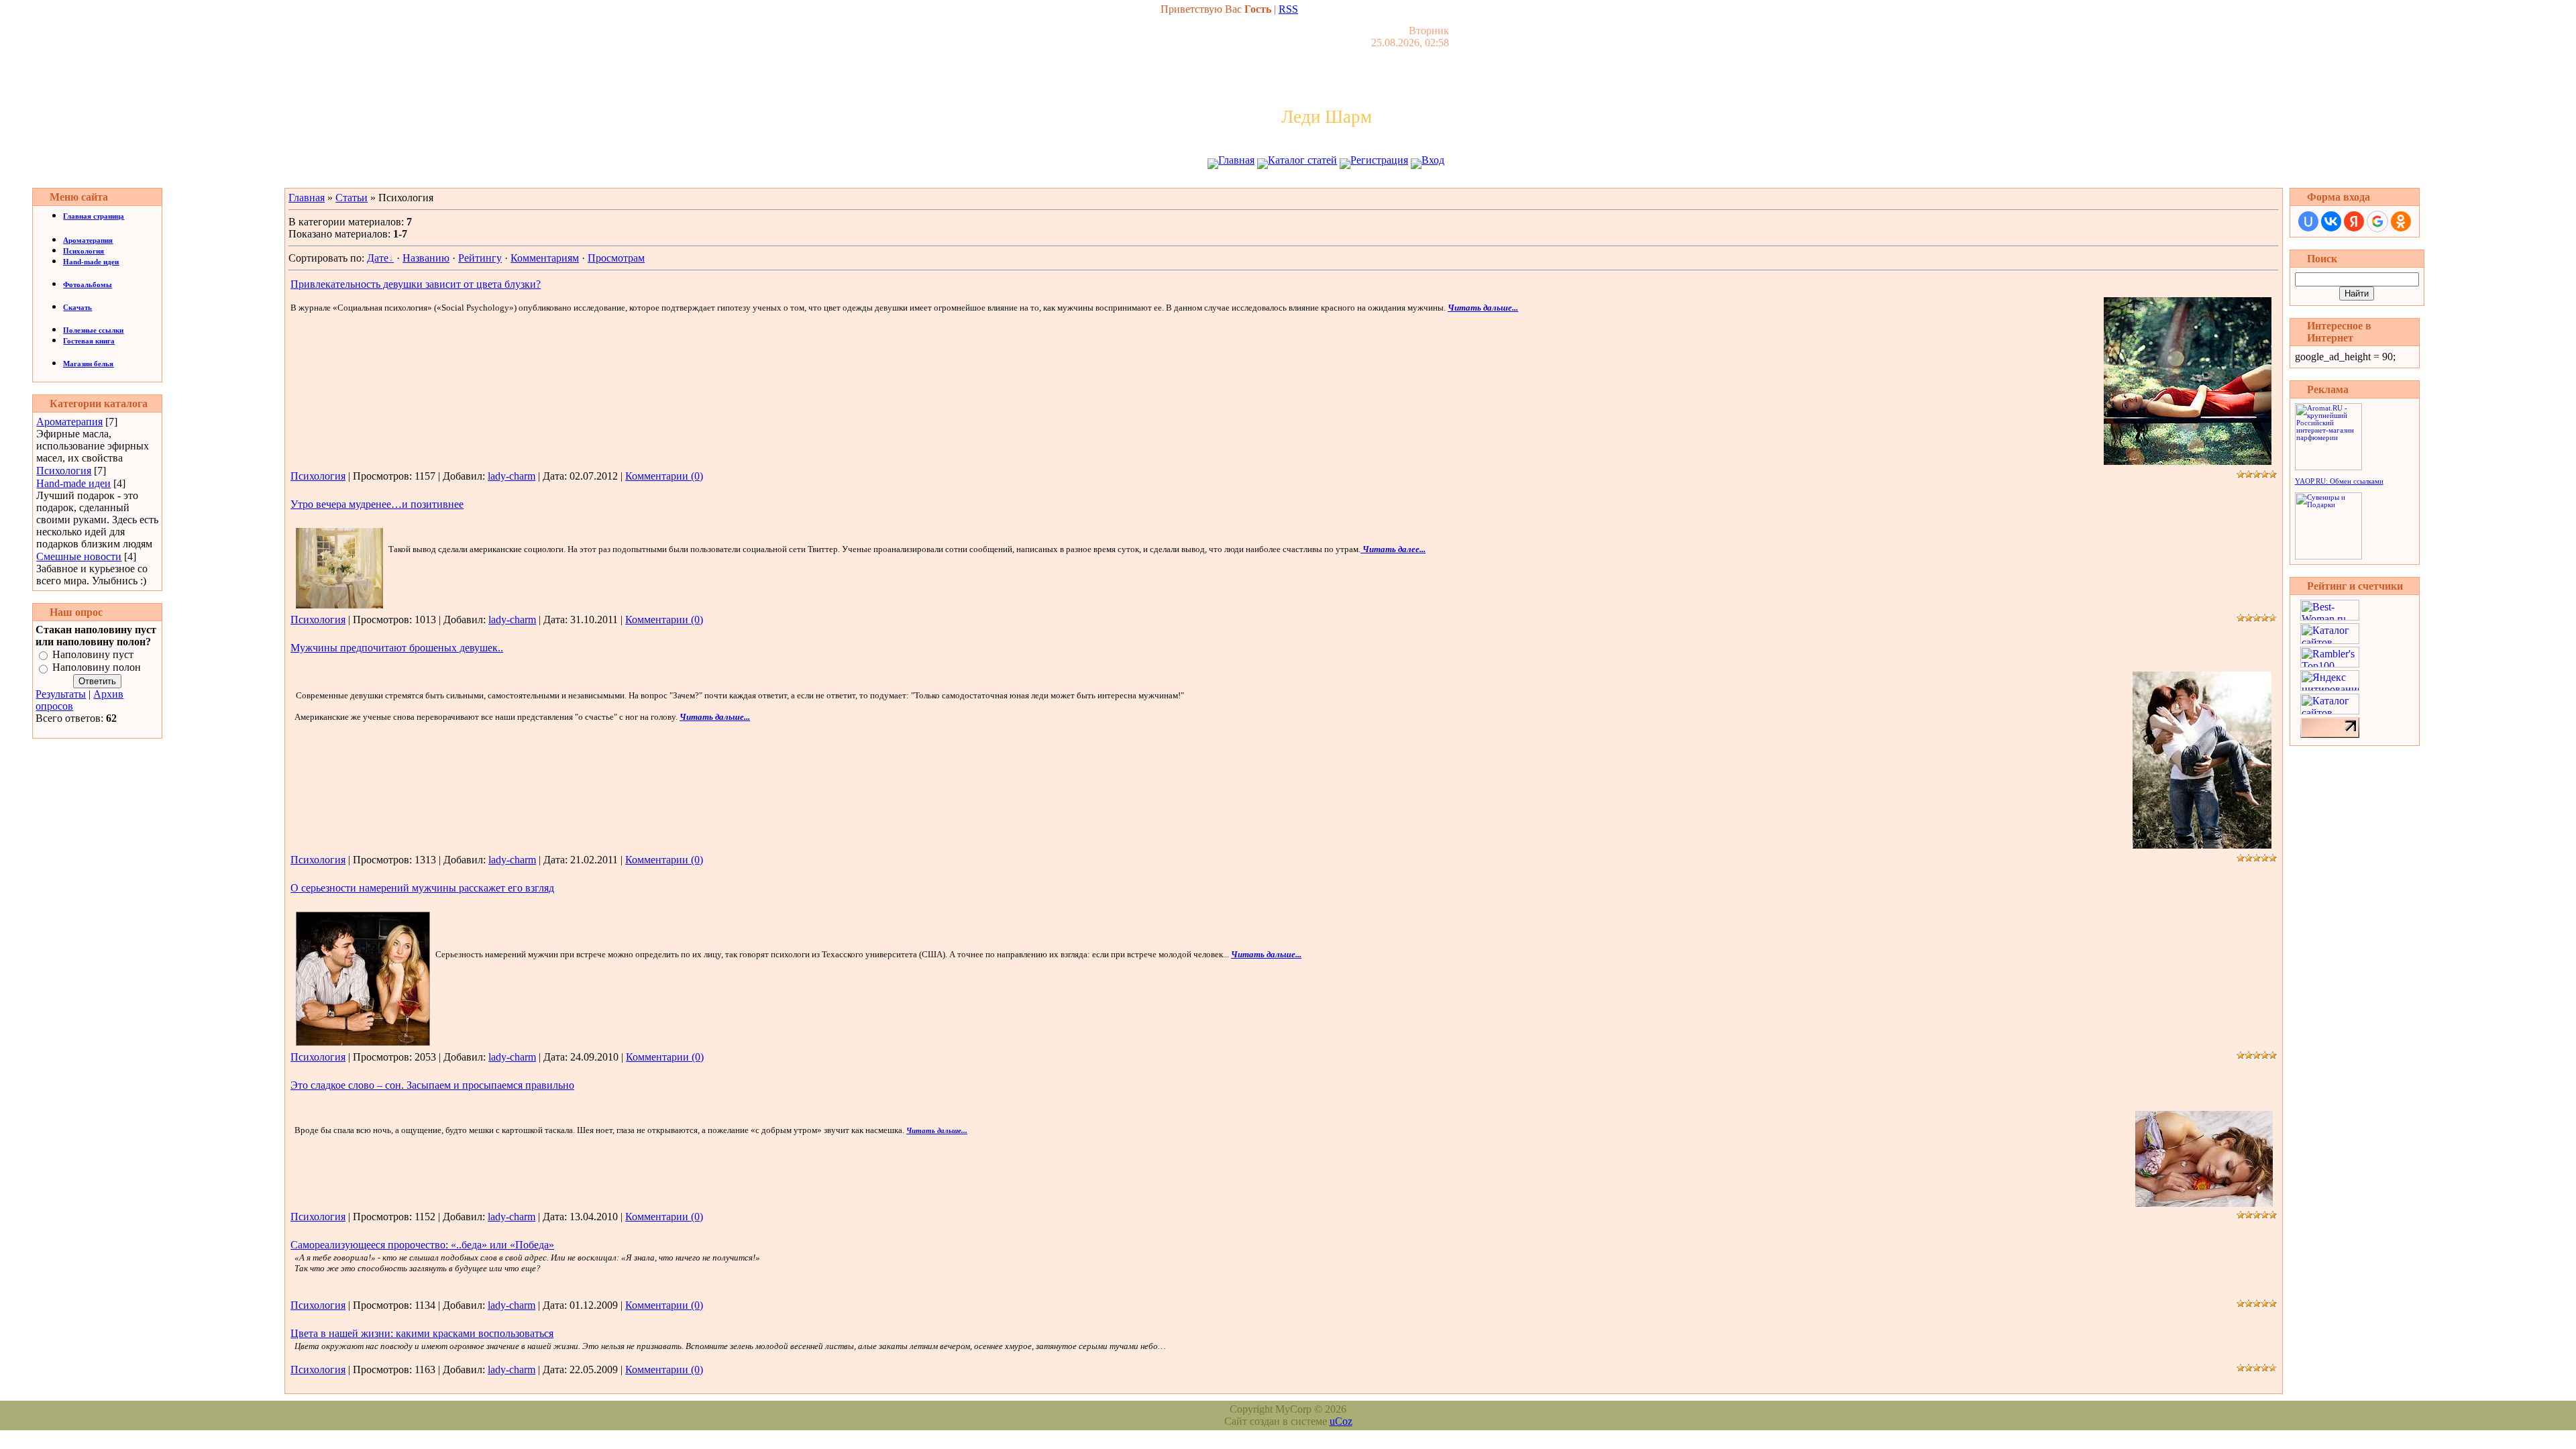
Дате (378, 258)
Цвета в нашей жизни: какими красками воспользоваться (422, 1333)
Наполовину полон (97, 668)
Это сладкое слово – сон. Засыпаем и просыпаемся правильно (432, 1085)
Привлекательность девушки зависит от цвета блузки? (416, 284)
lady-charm (512, 476)
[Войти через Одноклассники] (2401, 221)
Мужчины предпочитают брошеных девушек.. (397, 648)
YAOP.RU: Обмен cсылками (2339, 481)
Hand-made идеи (73, 483)
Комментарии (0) (664, 476)
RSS (1288, 9)
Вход (1433, 160)
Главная (1236, 160)
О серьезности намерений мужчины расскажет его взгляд (422, 888)
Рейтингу (480, 258)
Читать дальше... (1483, 308)
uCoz (1341, 1421)
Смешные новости (79, 556)
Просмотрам (616, 258)
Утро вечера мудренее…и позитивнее (377, 504)
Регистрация (1379, 160)
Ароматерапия (69, 422)
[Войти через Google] (2377, 221)
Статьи (352, 198)
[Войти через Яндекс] (2354, 221)
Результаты (61, 694)
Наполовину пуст (93, 654)
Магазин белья (88, 364)
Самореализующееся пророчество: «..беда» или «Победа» (422, 1245)
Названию (426, 258)
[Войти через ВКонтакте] (2331, 221)
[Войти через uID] (2308, 221)
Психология (64, 471)
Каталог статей (1302, 160)
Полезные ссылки (93, 330)
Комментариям (545, 258)
